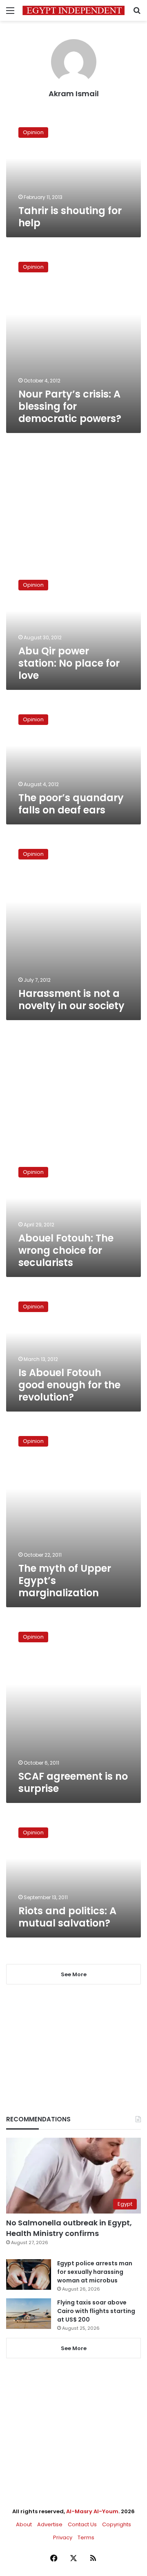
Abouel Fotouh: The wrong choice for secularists (66, 1250)
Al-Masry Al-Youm (92, 2511)
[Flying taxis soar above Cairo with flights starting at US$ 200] (29, 2314)
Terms (86, 2537)
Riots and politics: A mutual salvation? (67, 1917)
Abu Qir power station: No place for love (69, 663)
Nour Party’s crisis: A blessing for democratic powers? (70, 406)
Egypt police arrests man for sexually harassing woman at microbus (95, 2272)
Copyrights (117, 2524)
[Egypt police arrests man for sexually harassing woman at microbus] (29, 2274)
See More (74, 2348)
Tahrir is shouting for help (70, 217)
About (24, 2524)
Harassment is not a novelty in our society (71, 1000)
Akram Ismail (74, 94)
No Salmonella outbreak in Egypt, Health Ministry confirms (69, 2228)
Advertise (50, 2524)
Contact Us (82, 2524)
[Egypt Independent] (73, 10)
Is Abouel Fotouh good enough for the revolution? (69, 1385)
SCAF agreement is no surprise (73, 1782)
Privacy (63, 2537)
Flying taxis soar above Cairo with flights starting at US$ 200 (96, 2311)
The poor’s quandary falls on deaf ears (71, 804)
